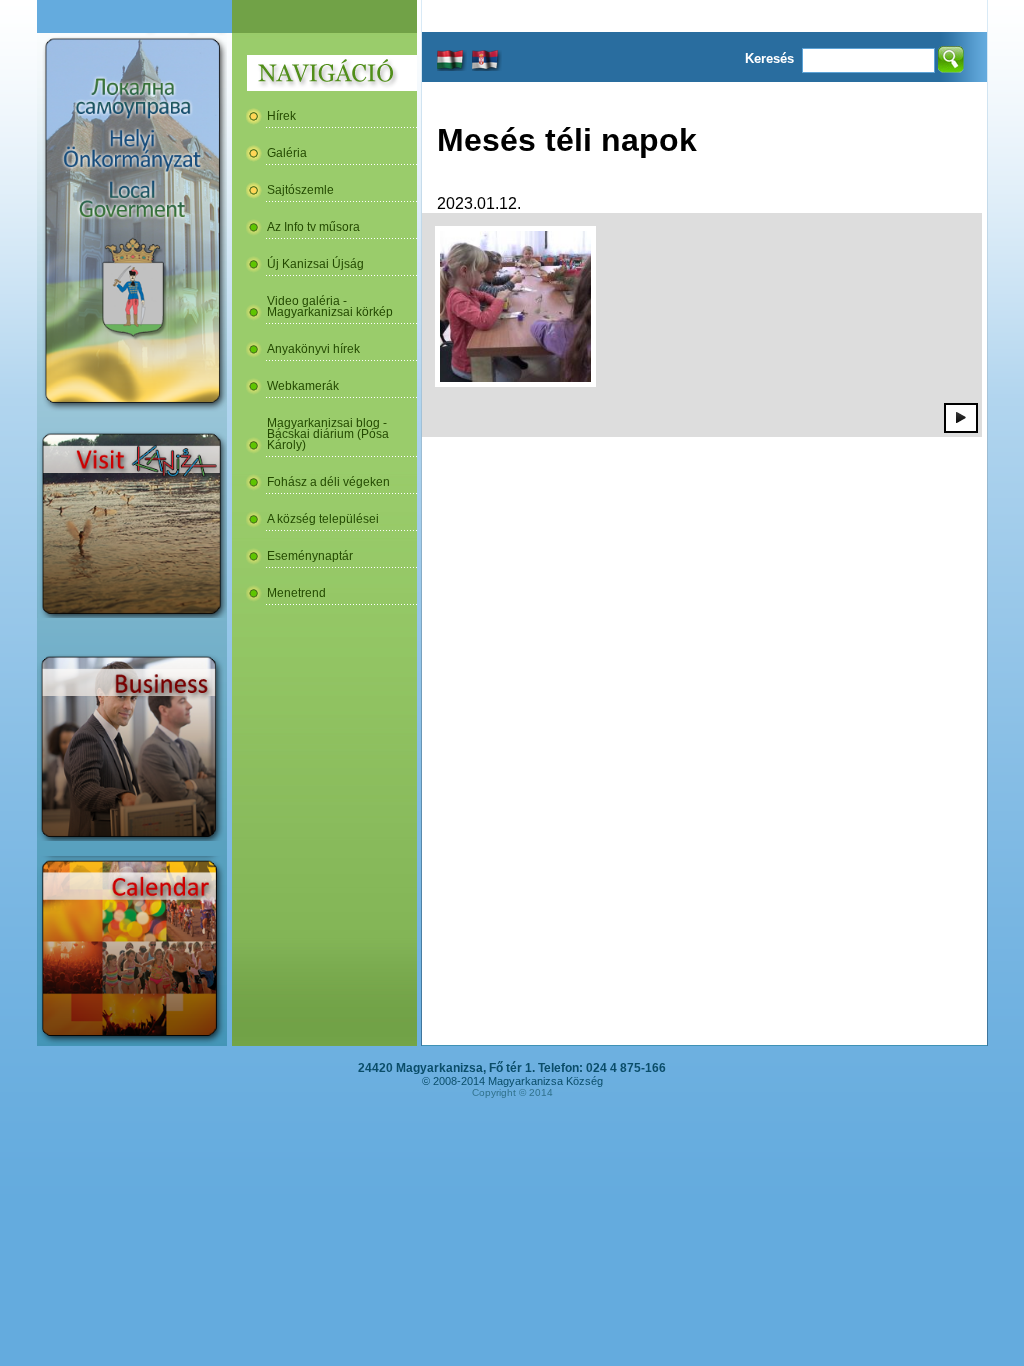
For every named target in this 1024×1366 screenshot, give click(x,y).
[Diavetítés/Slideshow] (961, 417)
